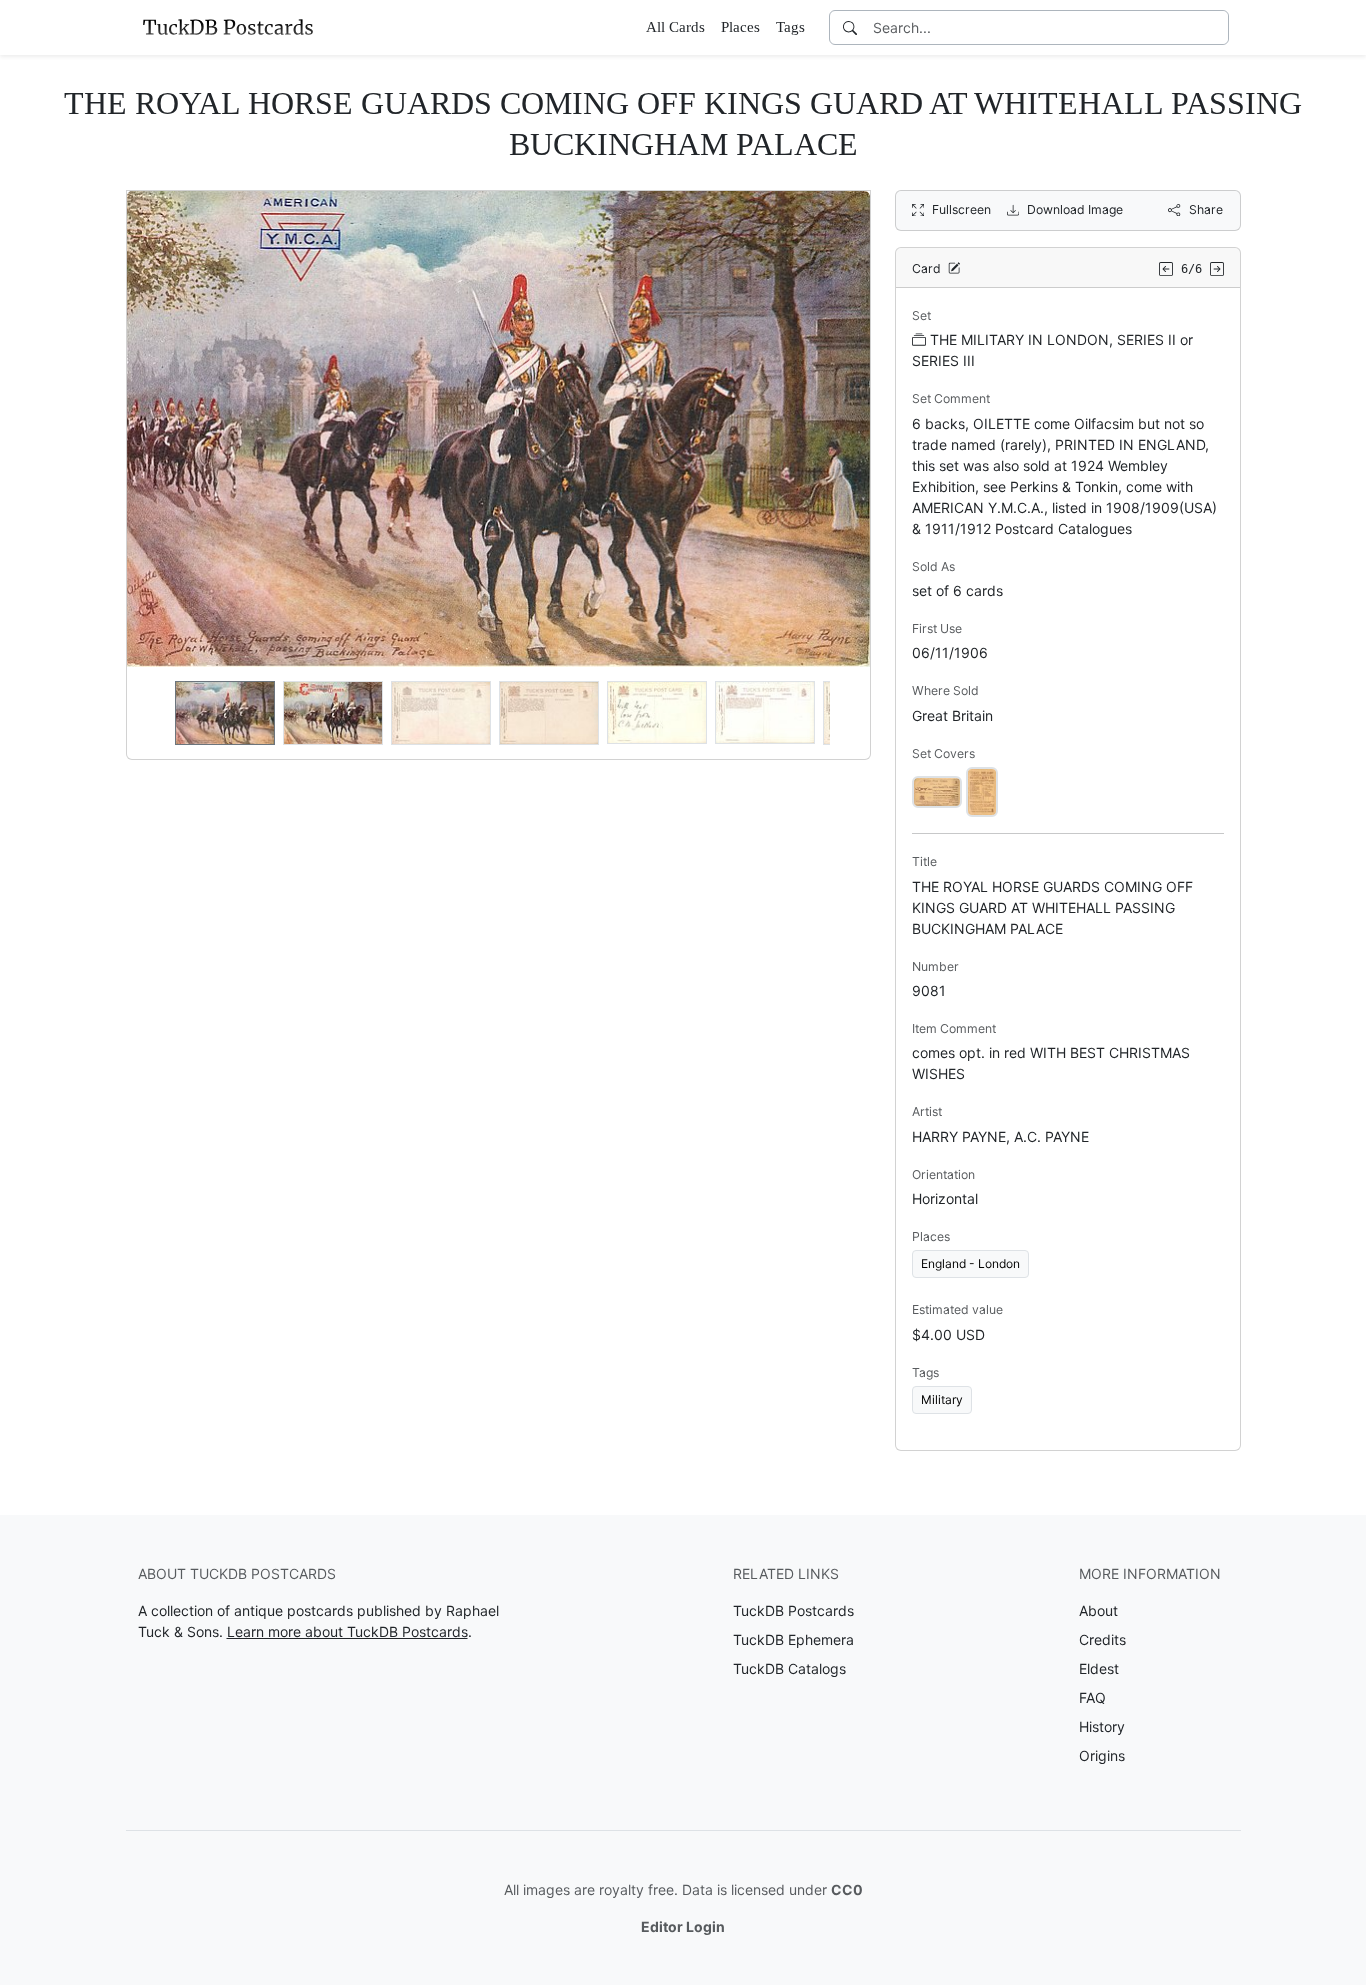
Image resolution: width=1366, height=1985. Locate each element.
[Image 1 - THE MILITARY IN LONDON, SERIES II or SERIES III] (937, 790)
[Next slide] (842, 713)
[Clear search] (1215, 27)
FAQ (1092, 1697)
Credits (1102, 1639)
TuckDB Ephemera (793, 1639)
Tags (790, 27)
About (1098, 1610)
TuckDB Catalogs (789, 1668)
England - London (970, 1263)
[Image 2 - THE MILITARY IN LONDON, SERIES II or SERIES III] (982, 790)
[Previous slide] (155, 713)
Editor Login (683, 1926)
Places (740, 27)
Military (942, 1399)
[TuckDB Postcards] (228, 27)
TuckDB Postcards (793, 1610)
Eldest (1099, 1668)
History (1102, 1726)
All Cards (675, 27)
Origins (1102, 1755)
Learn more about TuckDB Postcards (347, 1631)
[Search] (850, 27)
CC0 (847, 1889)
